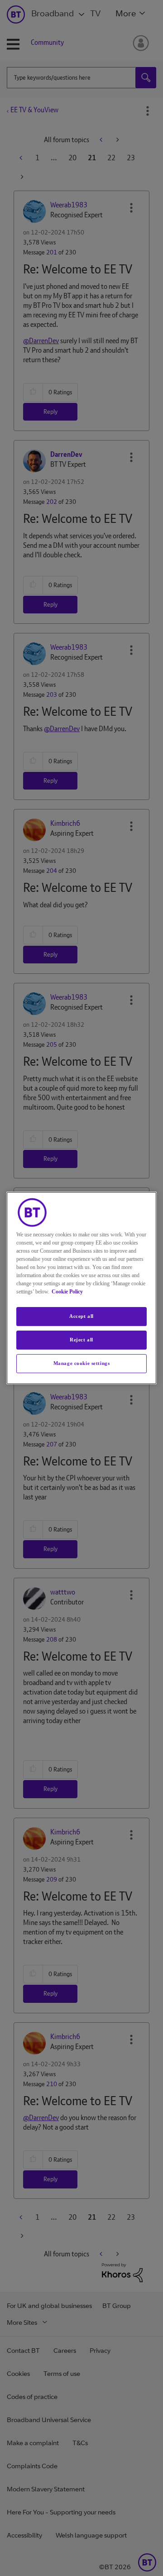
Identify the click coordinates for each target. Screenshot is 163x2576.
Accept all (81, 1316)
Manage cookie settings (82, 1363)
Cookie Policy (67, 1292)
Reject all (81, 1340)
